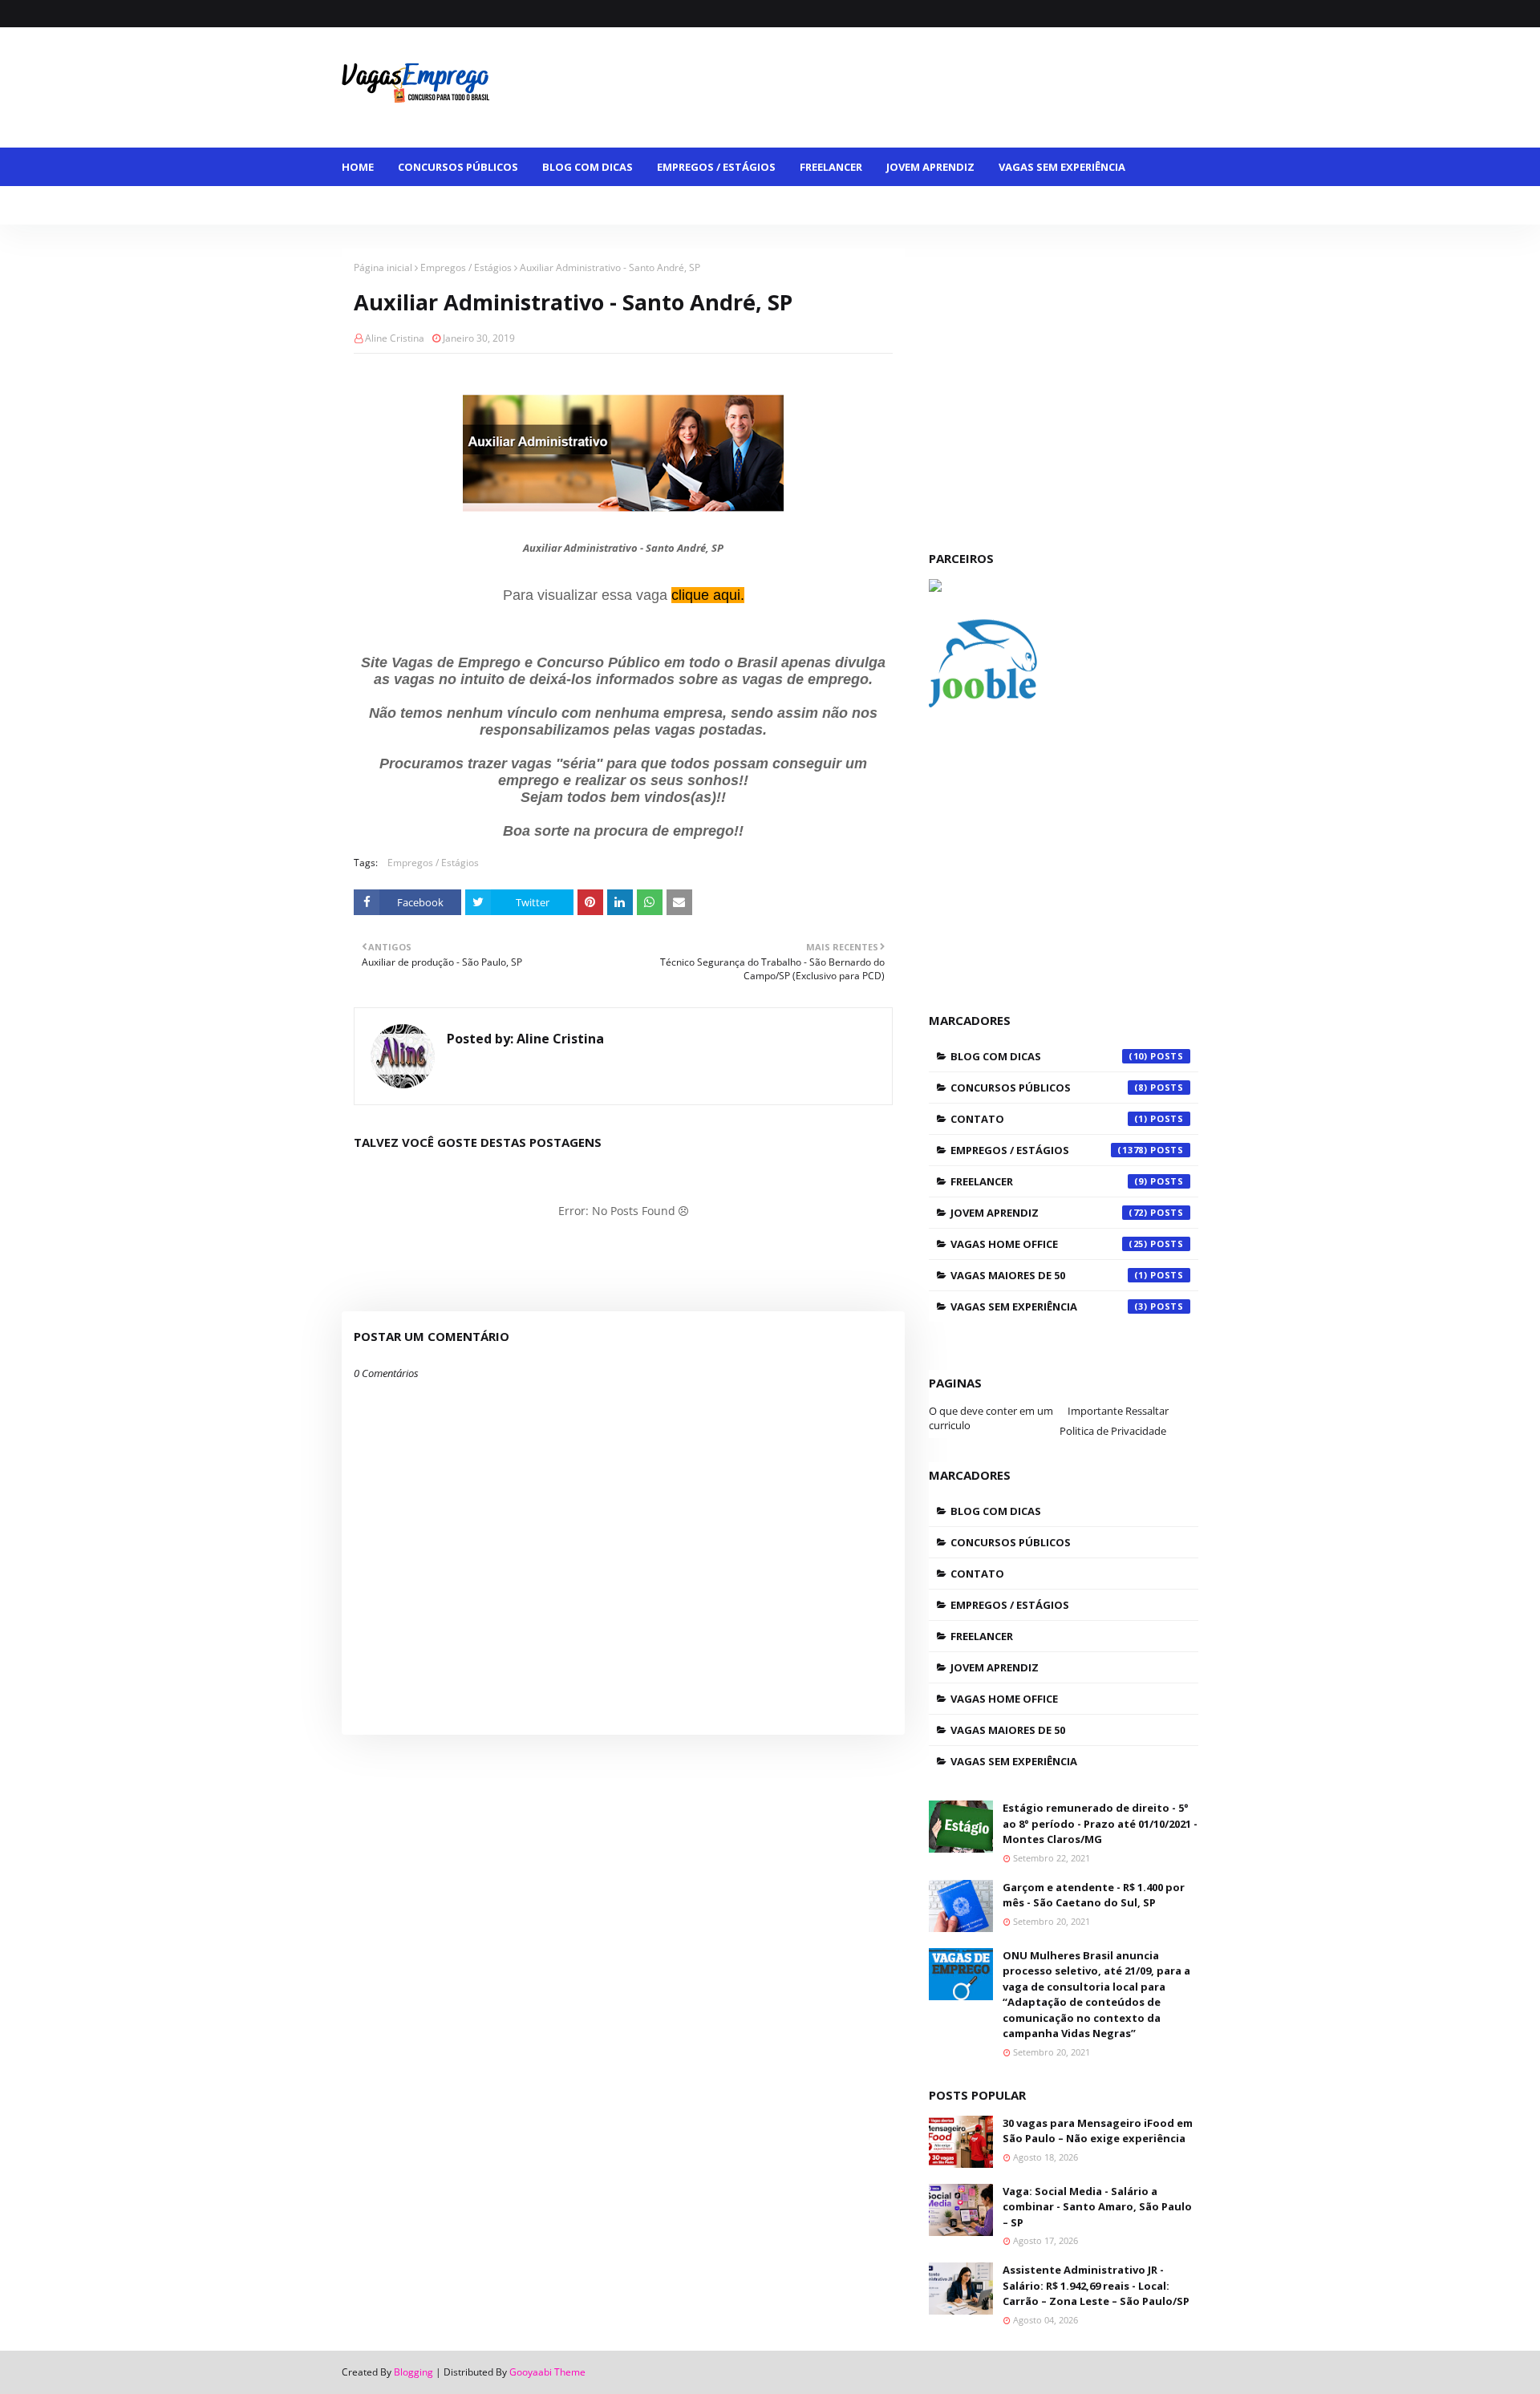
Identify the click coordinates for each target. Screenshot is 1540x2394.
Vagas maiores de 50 (1049, 1275)
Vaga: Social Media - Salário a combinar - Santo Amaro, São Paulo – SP (1097, 2207)
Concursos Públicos (1049, 1088)
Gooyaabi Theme (547, 2372)
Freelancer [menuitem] (831, 167)
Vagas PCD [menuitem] (765, 205)
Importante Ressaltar (1118, 1411)
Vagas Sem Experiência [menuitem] (1062, 167)
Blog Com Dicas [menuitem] (588, 167)
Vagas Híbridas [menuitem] (668, 205)
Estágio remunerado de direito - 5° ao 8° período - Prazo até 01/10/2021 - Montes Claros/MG (1100, 1823)
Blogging (413, 2372)
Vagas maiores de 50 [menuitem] (411, 205)
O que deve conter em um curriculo (991, 1418)
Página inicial (383, 267)
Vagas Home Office (1049, 1244)
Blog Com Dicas (1049, 1056)
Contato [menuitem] (845, 205)
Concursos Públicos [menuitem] (458, 167)
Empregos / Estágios (466, 267)
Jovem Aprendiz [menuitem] (930, 167)
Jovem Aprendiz (1049, 1213)
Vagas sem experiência (1049, 1306)
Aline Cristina (395, 338)
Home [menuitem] (358, 167)
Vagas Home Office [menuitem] (546, 205)
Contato (1049, 1119)
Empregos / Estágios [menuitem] (716, 167)
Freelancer (1049, 1181)
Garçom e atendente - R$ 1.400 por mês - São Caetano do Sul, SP (1094, 1895)
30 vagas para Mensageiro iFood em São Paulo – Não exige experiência (1098, 2131)
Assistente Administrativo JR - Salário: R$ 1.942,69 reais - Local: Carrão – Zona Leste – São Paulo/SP (1096, 2285)
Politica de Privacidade (1113, 1431)
